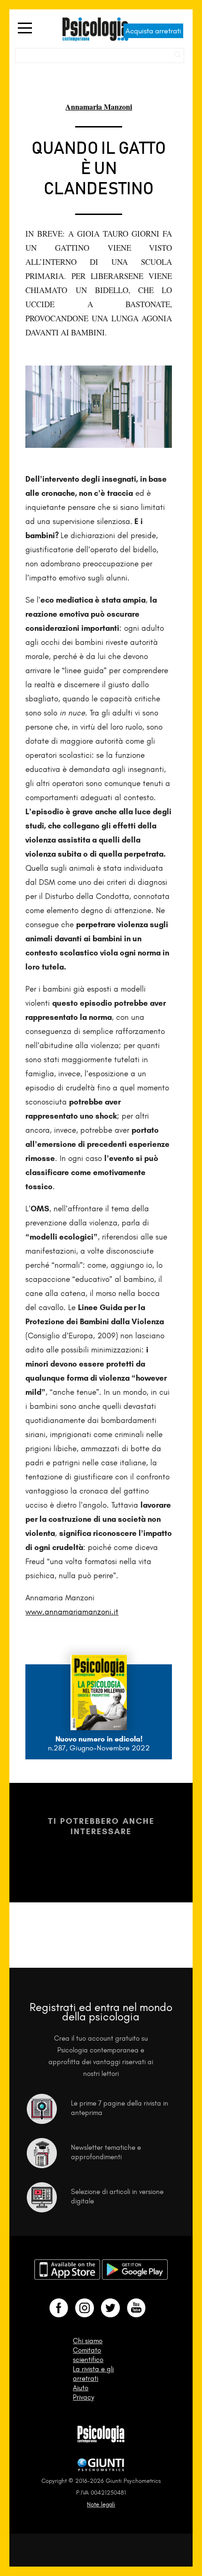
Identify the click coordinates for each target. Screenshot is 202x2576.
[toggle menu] (25, 29)
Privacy (83, 2397)
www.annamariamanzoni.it (72, 1612)
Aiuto (81, 2388)
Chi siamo (88, 2341)
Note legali (101, 2504)
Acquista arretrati (153, 31)
